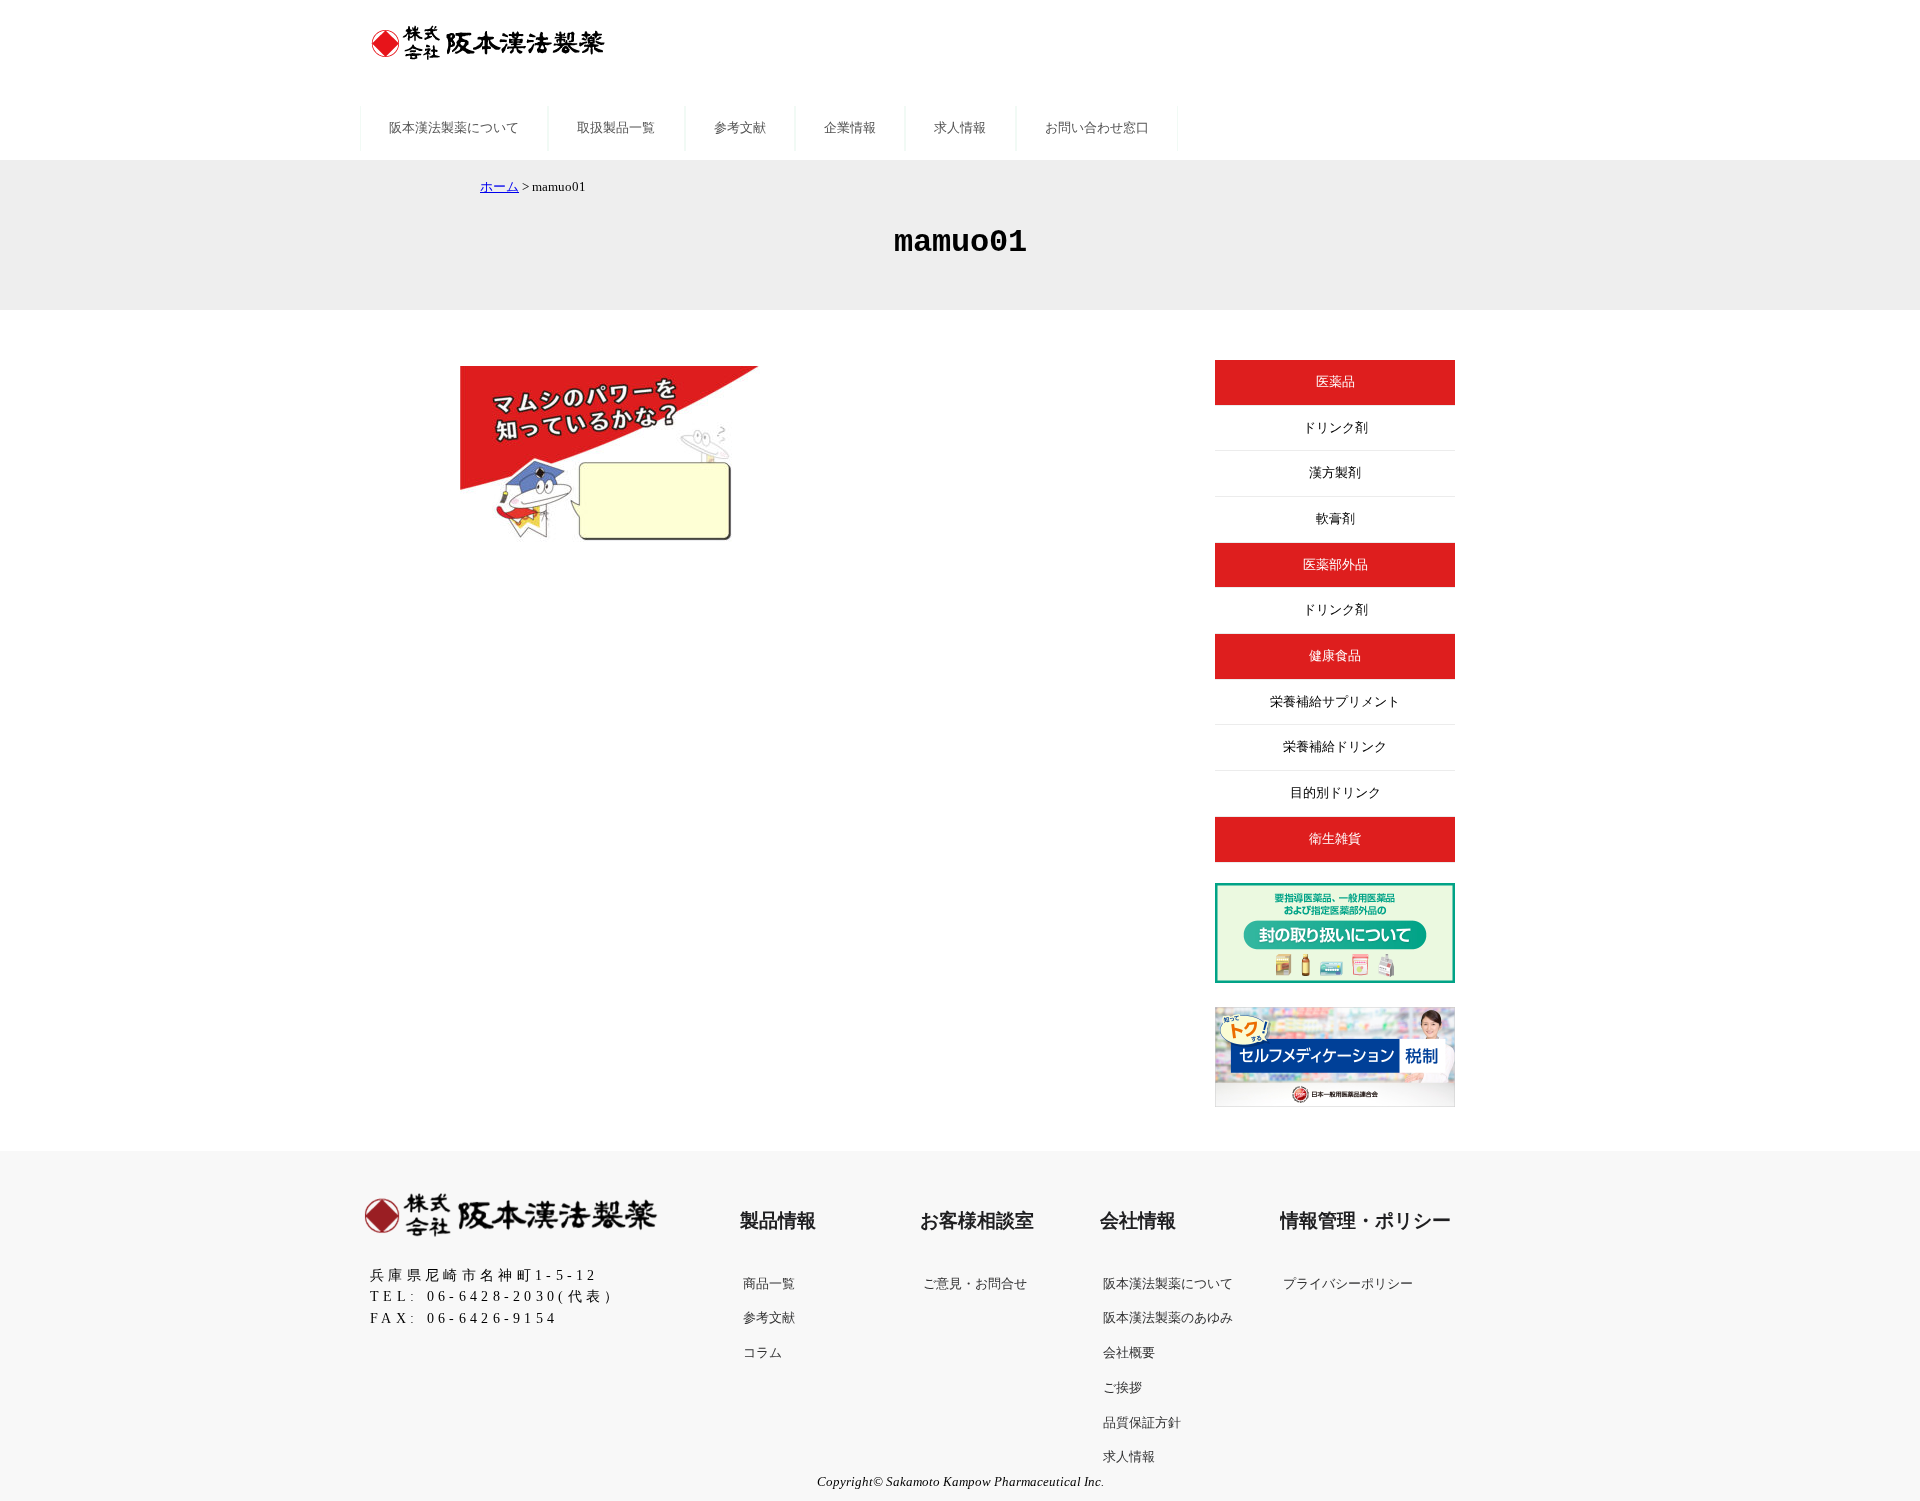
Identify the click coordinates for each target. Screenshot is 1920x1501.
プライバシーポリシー (1348, 1284)
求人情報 (960, 128)
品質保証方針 (1142, 1423)
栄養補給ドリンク (1335, 747)
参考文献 (740, 128)
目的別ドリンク (1335, 793)
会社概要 (1129, 1353)
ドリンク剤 (1335, 428)
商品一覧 (769, 1284)
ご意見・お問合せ (975, 1284)
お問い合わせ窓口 (1097, 128)
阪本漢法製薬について (454, 128)
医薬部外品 (1335, 565)
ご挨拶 (1122, 1388)
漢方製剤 (1335, 473)
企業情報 (850, 128)
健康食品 (1335, 656)
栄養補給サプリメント (1335, 702)
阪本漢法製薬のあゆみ (1168, 1318)
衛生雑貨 (1335, 839)
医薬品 (1335, 382)
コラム (762, 1353)
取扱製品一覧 (616, 128)
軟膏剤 (1335, 519)
